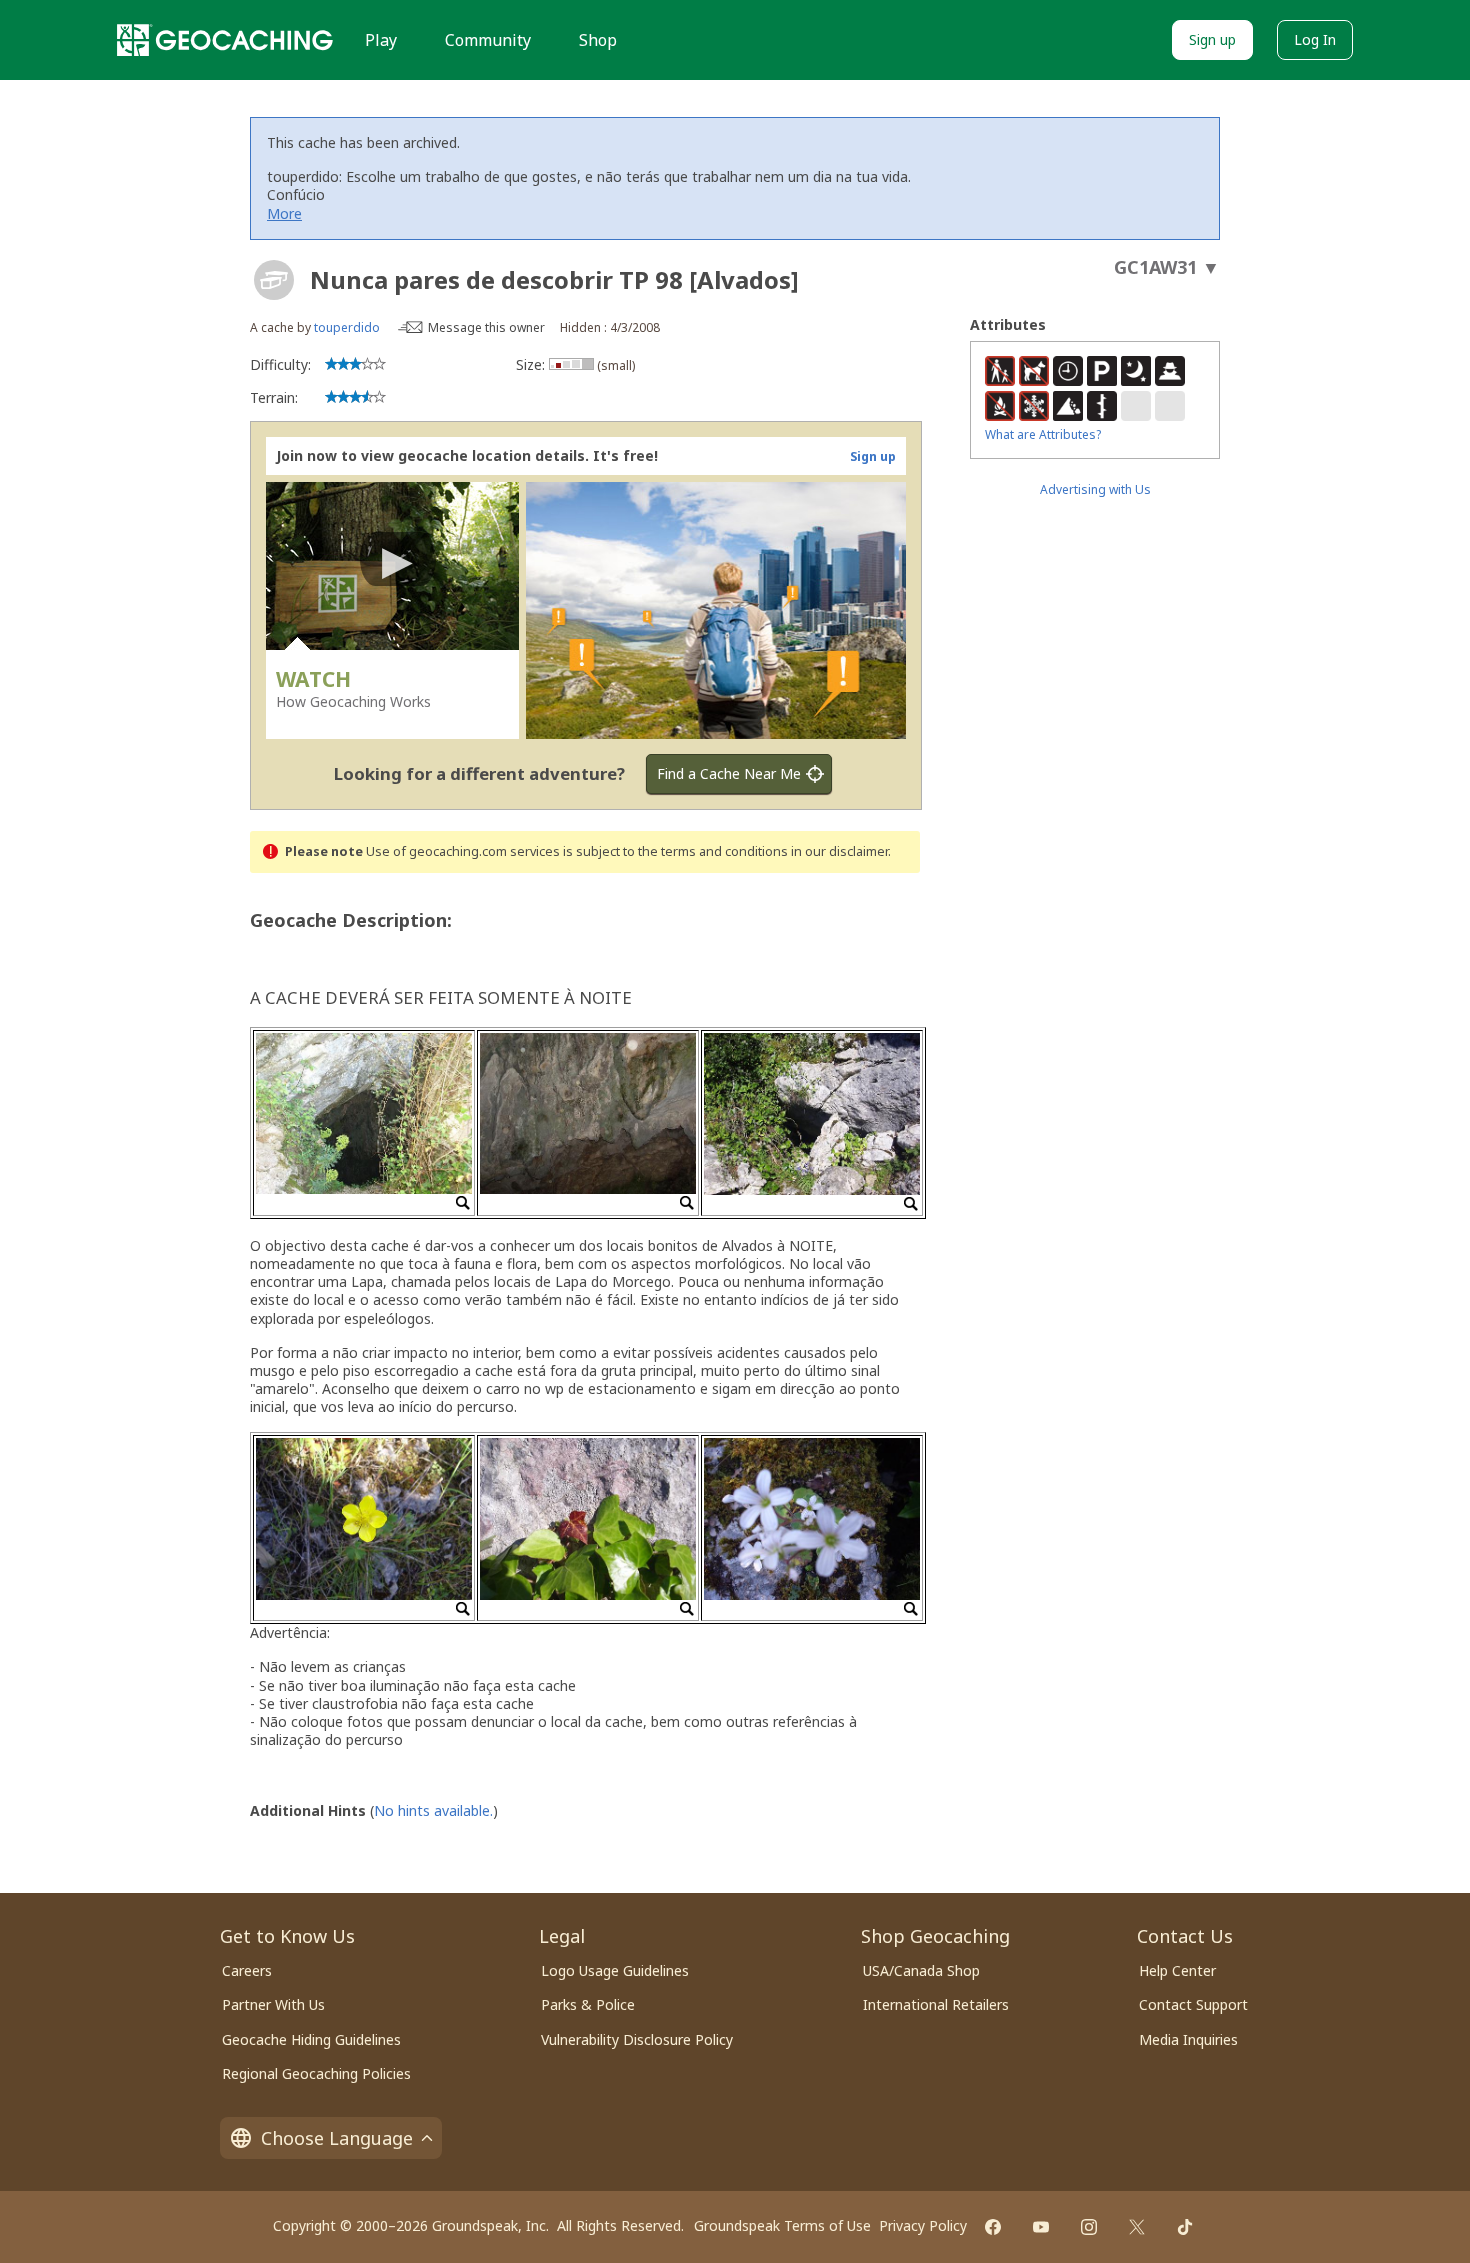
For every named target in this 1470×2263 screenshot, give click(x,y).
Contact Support (1193, 2004)
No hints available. (433, 1810)
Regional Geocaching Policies (316, 2073)
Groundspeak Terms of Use (782, 2225)
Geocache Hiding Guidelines (311, 2039)
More (284, 213)
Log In (1315, 39)
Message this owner (486, 327)
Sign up (1212, 39)
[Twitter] (1137, 2227)
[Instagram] (1089, 2227)
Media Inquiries (1188, 2039)
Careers (247, 1970)
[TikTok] (1185, 2227)
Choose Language (337, 2138)
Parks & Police (588, 2004)
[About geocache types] (274, 280)
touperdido (347, 327)
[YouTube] (1041, 2227)
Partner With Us (273, 2004)
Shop (598, 40)
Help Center (1177, 1970)
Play (381, 40)
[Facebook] (993, 2227)
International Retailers (936, 2004)
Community (488, 40)
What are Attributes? (1043, 434)
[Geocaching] (225, 40)
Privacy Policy (923, 2225)
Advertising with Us (1095, 489)
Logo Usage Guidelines (615, 1970)
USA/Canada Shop (921, 1970)
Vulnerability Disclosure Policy (637, 2039)
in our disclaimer (839, 851)
